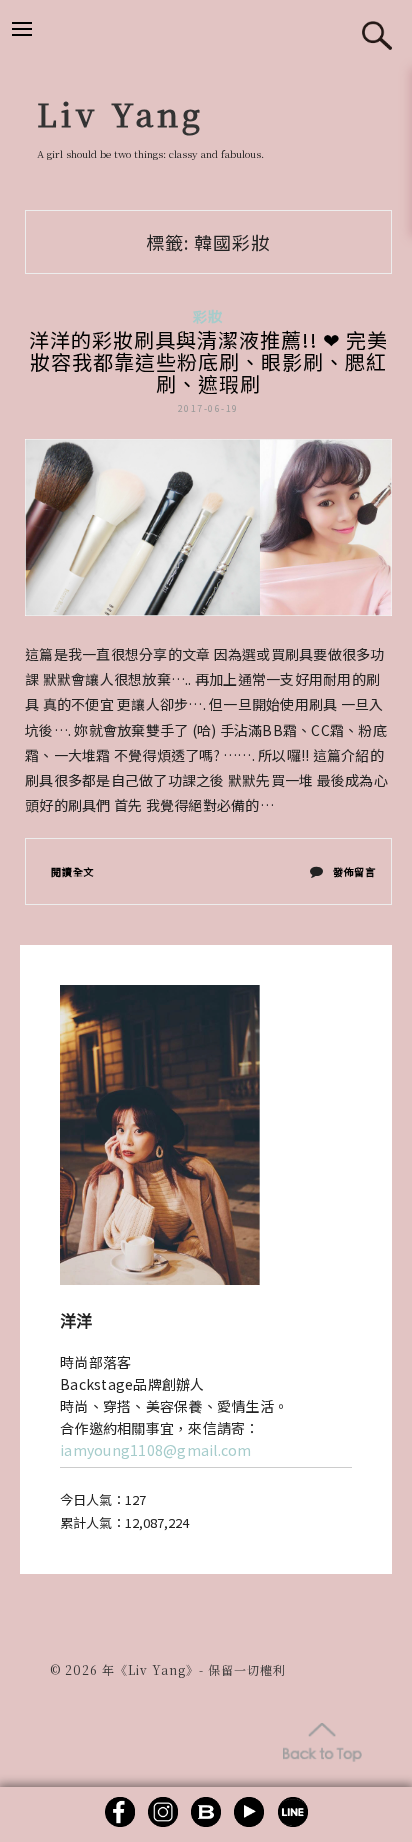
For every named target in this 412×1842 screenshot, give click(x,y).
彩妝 (208, 316)
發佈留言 (354, 876)
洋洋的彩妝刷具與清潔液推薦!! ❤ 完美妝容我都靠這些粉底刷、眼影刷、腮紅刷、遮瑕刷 (208, 361)
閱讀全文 (72, 871)
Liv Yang (120, 113)
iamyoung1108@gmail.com (156, 1450)
